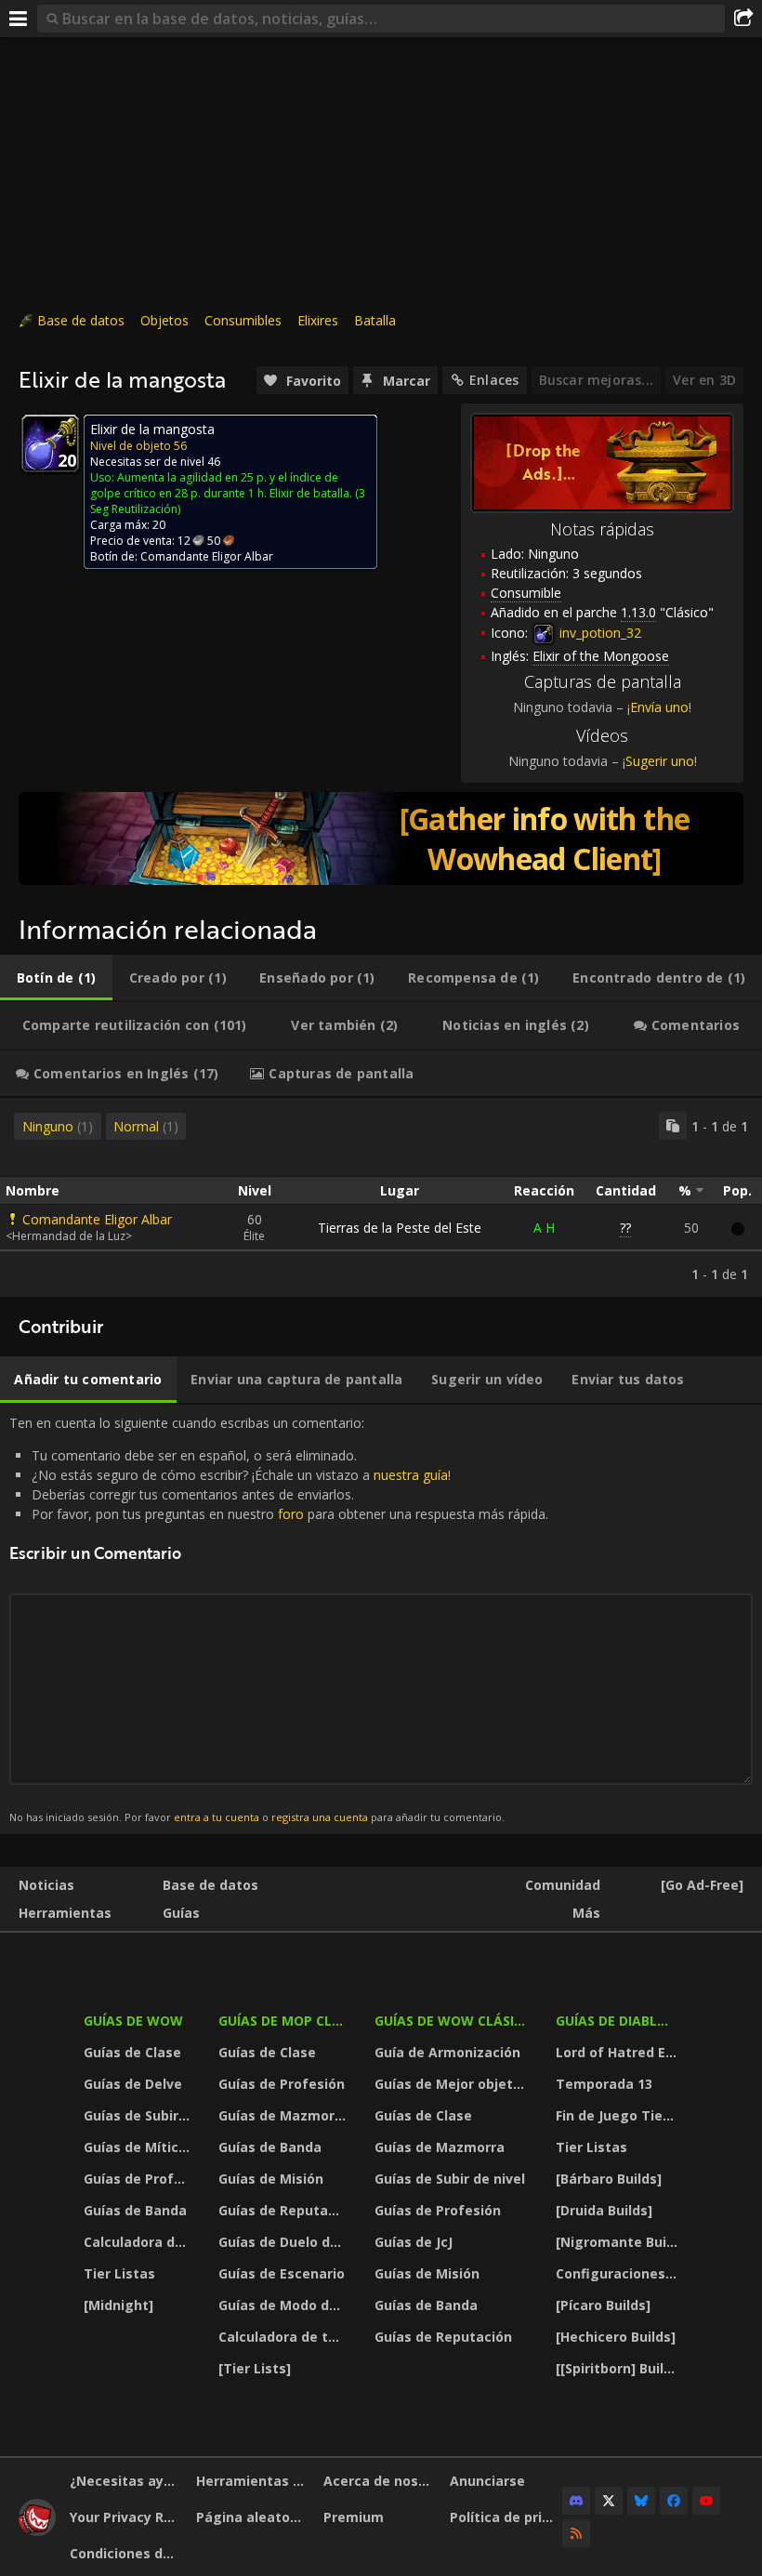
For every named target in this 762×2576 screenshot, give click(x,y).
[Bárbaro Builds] (609, 2179)
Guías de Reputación (284, 2210)
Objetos (164, 320)
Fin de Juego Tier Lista (619, 2115)
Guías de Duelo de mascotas (284, 2242)
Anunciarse (487, 2481)
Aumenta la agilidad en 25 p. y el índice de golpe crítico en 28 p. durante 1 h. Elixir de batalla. (221, 485)
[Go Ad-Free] (702, 1885)
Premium (354, 2517)
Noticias (46, 1885)
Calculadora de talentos (139, 2242)
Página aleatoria (252, 2517)
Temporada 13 (604, 2084)
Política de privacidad (506, 2517)
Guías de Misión (271, 2179)
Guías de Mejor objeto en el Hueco (453, 2084)
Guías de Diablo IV (619, 2021)
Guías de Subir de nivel (139, 2115)
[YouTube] (706, 2501)
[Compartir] (743, 19)
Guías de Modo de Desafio (284, 2305)
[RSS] (576, 2533)
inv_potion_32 (598, 633)
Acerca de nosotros (380, 2481)
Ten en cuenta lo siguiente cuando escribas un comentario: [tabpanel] (279, 1619)
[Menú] (19, 19)
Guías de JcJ (414, 2242)
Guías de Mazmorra (283, 2115)
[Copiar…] (673, 1126)
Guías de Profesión (139, 2179)
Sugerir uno (660, 761)
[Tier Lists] (255, 2368)
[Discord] (576, 2501)
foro (291, 1514)
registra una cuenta (320, 1817)
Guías (181, 1913)
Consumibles (243, 320)
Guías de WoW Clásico (453, 2021)
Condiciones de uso (126, 2553)
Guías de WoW (133, 2021)
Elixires (318, 320)
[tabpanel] (381, 1197)
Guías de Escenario (282, 2273)
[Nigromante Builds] (619, 2242)
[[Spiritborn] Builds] (619, 2368)
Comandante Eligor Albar (97, 1219)
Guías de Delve (133, 2084)
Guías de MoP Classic (284, 2021)
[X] (609, 2501)
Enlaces (494, 380)
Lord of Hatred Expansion (619, 2052)
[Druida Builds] (604, 2210)
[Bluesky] (641, 2501)
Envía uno (659, 707)
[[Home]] (37, 2531)
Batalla (375, 320)
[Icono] (50, 443)
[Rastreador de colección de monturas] (381, 839)
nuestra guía (411, 1475)
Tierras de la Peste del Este (400, 1228)
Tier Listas (119, 2273)
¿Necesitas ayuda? (126, 2481)
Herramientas (65, 1913)
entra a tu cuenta (217, 1817)
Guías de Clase (132, 2052)
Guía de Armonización (447, 2052)
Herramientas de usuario (252, 2481)
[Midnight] (118, 2305)
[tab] (56, 978)
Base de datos (81, 320)
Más (586, 1913)
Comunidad (563, 1885)
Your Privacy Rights (126, 2517)
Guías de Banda (135, 2210)
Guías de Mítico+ (139, 2147)
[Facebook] (674, 2501)
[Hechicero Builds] (616, 2337)
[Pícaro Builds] (603, 2305)
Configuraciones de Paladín (619, 2273)
